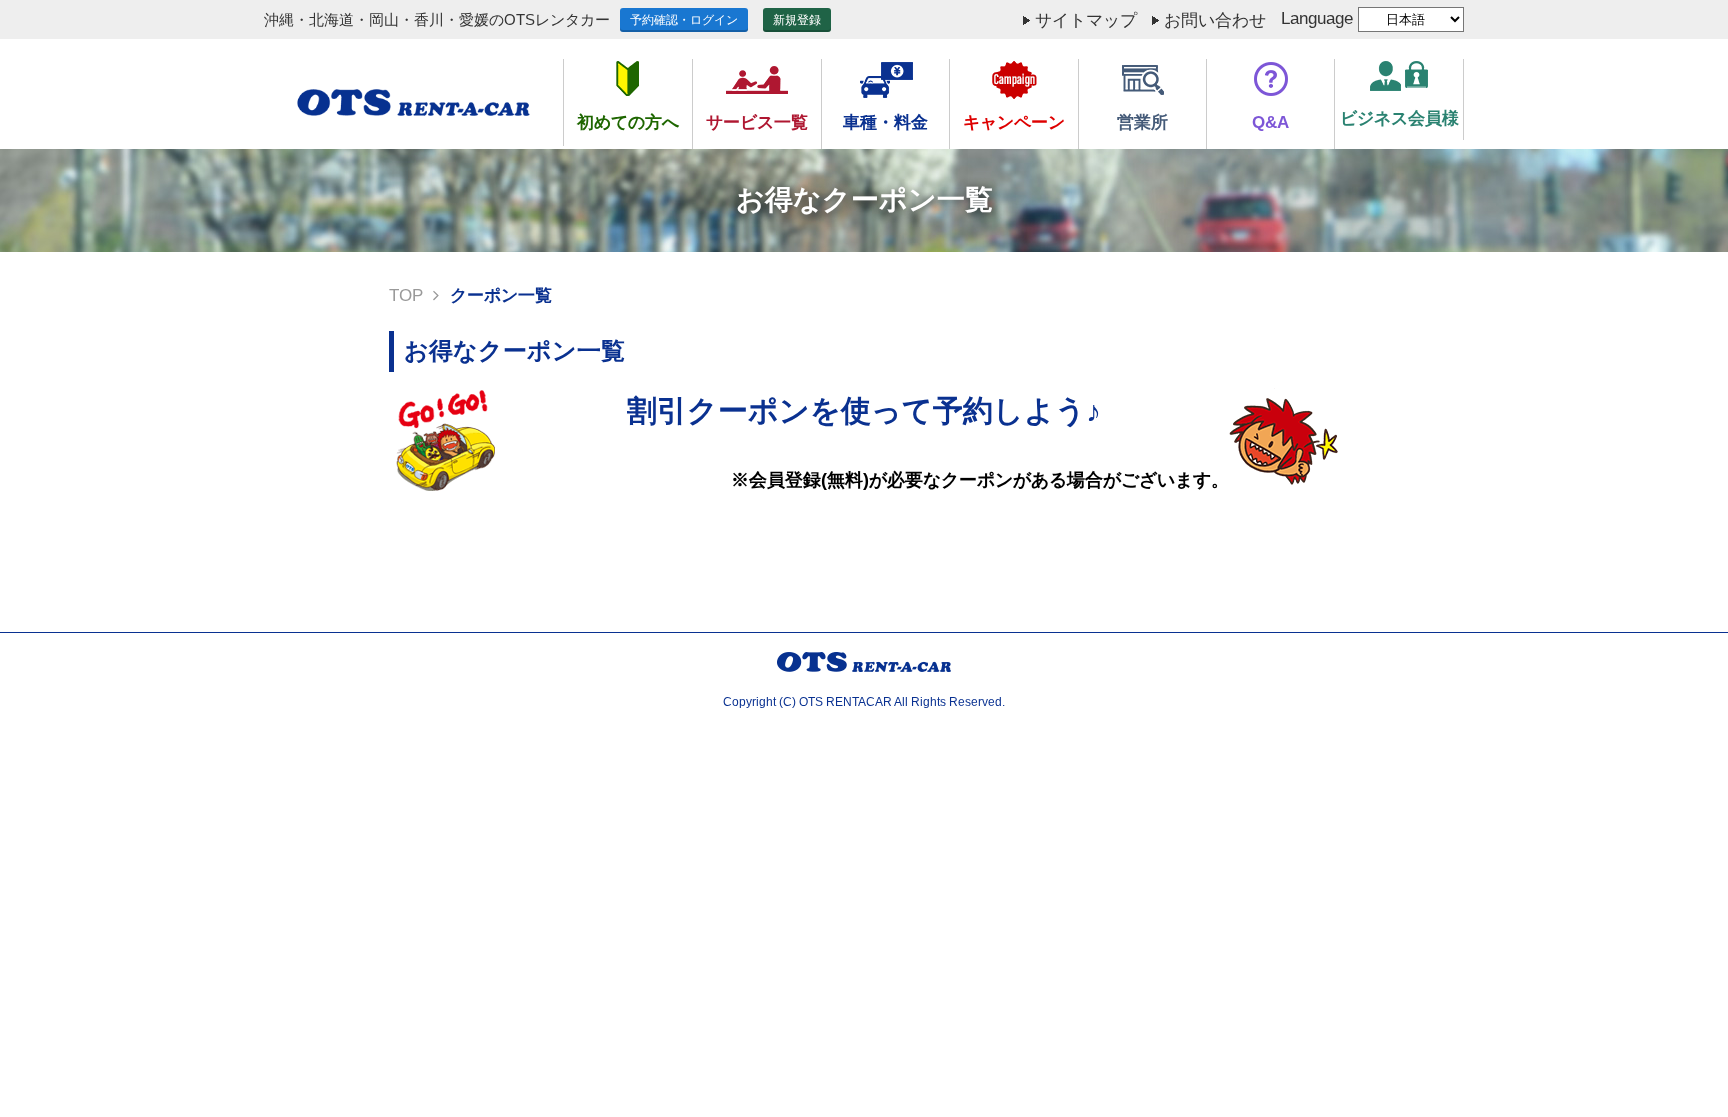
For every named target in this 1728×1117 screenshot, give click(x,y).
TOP (406, 295)
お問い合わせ (1215, 20)
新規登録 (797, 20)
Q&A (1270, 122)
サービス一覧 (757, 122)
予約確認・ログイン (684, 20)
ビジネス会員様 (1399, 118)
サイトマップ (1086, 20)
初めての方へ (628, 122)
